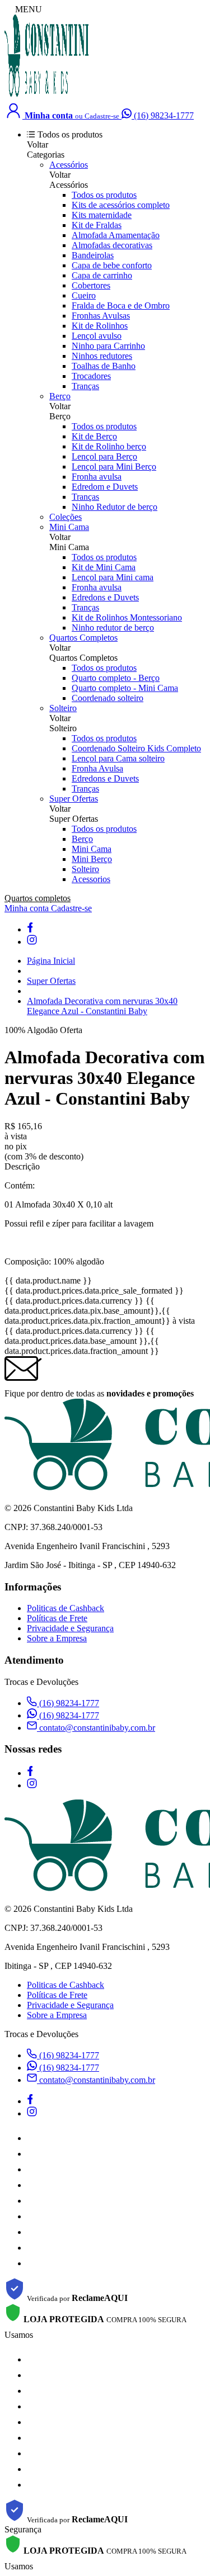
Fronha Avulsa (97, 768)
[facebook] (30, 929)
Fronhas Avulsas (101, 316)
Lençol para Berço (104, 456)
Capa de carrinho (102, 275)
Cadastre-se (71, 908)
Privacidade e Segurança (70, 1628)
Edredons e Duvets (105, 597)
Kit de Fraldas (97, 225)
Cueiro (84, 295)
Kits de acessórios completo (121, 205)
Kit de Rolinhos (100, 326)
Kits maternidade (102, 215)
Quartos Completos (83, 638)
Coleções (66, 517)
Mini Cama (69, 527)
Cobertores (91, 285)
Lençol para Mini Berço (114, 467)
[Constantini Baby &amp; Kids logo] (46, 95)
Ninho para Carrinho (108, 346)
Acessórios (69, 165)
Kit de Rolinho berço (109, 446)
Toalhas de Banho (104, 366)
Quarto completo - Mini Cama (125, 688)
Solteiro (63, 708)
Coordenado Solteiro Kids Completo (136, 748)
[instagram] (32, 942)
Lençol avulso (97, 336)
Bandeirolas (93, 255)
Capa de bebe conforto (112, 265)
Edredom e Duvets (105, 487)
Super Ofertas (74, 799)
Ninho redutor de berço (113, 628)
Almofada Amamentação (116, 235)
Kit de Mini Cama (104, 567)
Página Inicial (51, 961)
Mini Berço (92, 859)
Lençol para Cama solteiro (118, 758)
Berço (60, 396)
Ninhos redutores (102, 356)
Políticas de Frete (57, 1618)
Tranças (85, 386)
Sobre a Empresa (57, 1638)
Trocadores (91, 376)
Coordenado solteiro (108, 698)
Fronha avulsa (97, 477)
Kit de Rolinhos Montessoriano (127, 617)
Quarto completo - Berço (116, 678)
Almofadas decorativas (112, 245)
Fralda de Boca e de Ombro (121, 306)
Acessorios (91, 879)
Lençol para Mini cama (113, 577)
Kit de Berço (94, 436)
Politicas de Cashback (66, 1608)
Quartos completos (38, 898)
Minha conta (28, 908)
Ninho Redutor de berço (115, 507)
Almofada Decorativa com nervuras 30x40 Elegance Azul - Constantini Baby (102, 1006)
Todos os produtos (104, 195)
